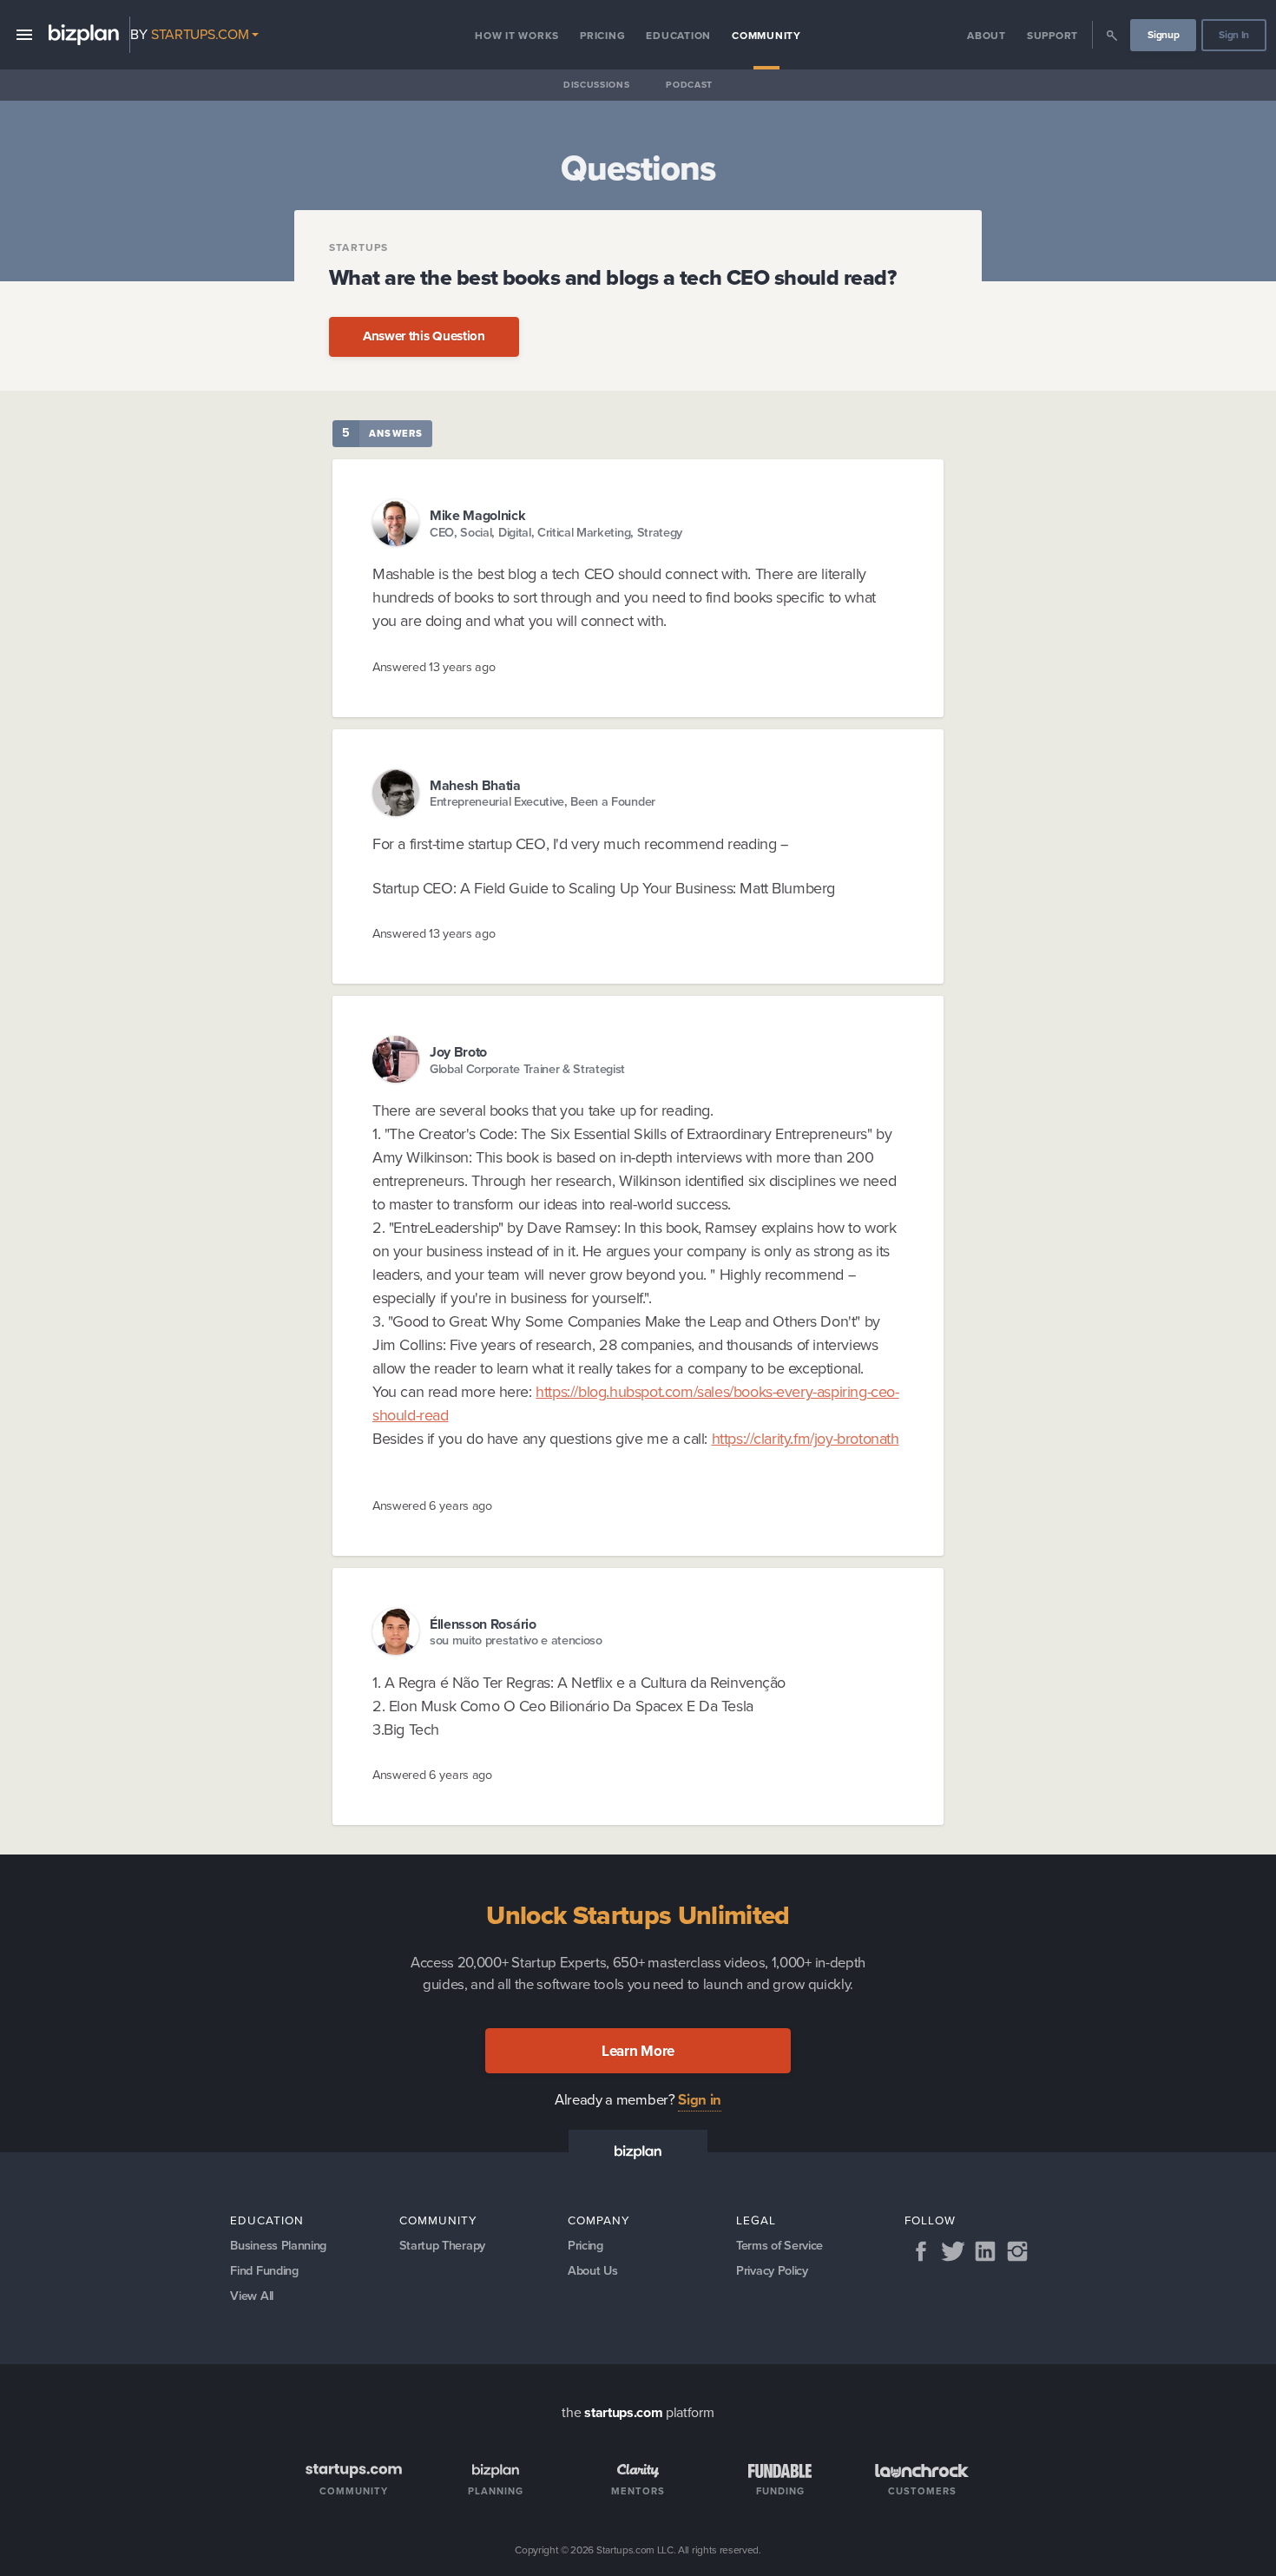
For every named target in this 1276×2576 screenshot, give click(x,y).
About (987, 36)
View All (251, 2296)
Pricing (602, 36)
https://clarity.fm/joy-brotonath (806, 1439)
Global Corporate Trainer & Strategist (527, 1069)
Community (766, 36)
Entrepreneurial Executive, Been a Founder (543, 802)
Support (1052, 36)
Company (599, 2220)
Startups (359, 247)
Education (678, 36)
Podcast (689, 85)
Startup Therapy (442, 2245)
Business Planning (278, 2245)
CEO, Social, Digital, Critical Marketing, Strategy (556, 533)
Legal (756, 2220)
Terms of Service (779, 2245)
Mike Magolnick (478, 515)
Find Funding (264, 2270)
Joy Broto (458, 1052)
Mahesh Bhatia (475, 785)
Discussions (596, 85)
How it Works (517, 36)
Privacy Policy (772, 2270)
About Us (592, 2270)
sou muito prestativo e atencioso (516, 1640)
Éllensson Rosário (483, 1624)
